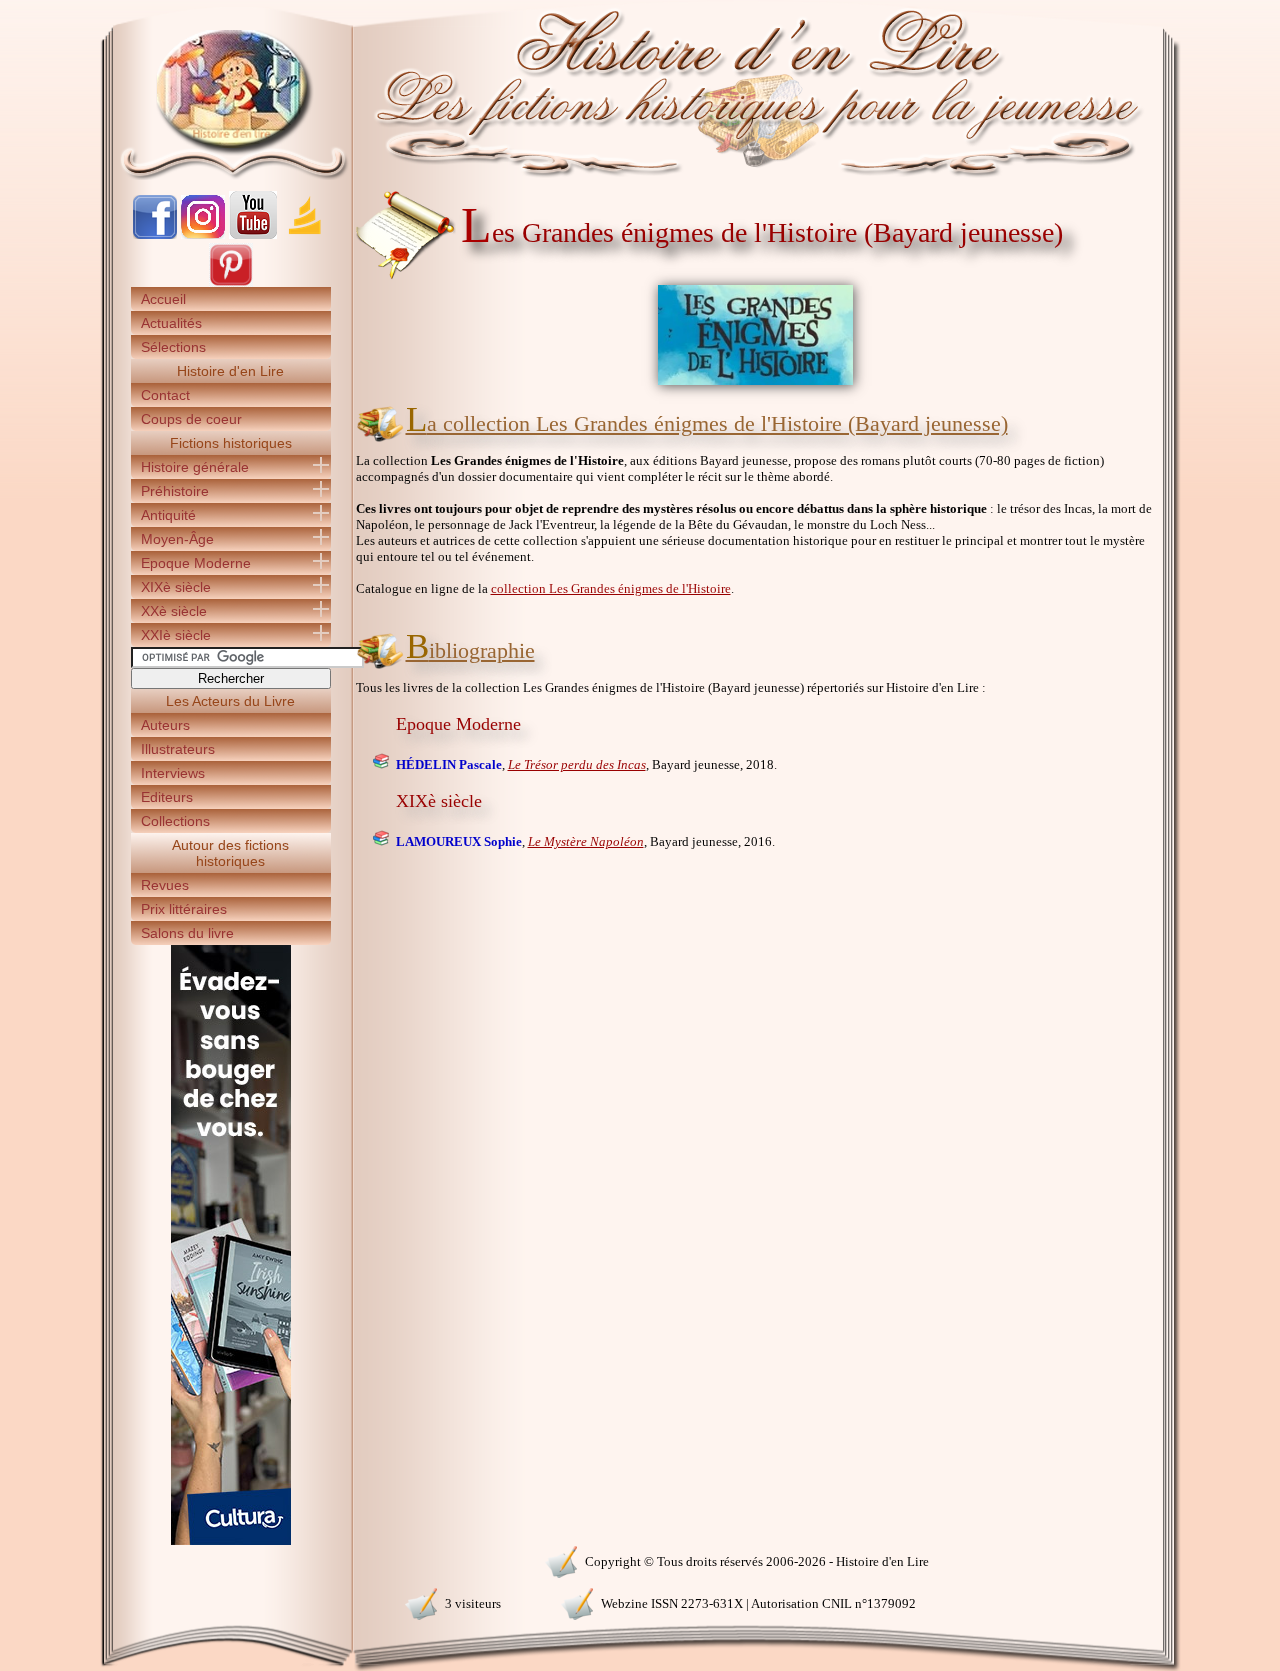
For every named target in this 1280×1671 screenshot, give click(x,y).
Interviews (173, 773)
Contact (165, 395)
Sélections (173, 347)
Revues (165, 885)
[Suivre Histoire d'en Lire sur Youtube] (253, 234)
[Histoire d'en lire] (640, 90)
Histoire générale (195, 467)
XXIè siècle (176, 635)
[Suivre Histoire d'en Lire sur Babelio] (305, 234)
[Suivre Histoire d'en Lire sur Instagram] (203, 234)
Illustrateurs (178, 749)
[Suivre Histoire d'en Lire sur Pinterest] (231, 282)
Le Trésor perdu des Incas (577, 764)
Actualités (171, 323)
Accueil (163, 299)
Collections (175, 821)
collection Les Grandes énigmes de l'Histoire (611, 588)
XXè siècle (174, 611)
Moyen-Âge (177, 539)
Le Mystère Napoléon (586, 841)
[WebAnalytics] (230, 1559)
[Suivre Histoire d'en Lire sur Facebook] (155, 234)
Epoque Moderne (196, 563)
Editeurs (167, 797)
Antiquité (168, 515)
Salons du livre (187, 933)
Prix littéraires (184, 909)
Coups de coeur (191, 419)
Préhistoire (175, 491)
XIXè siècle (176, 587)
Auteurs (165, 725)
